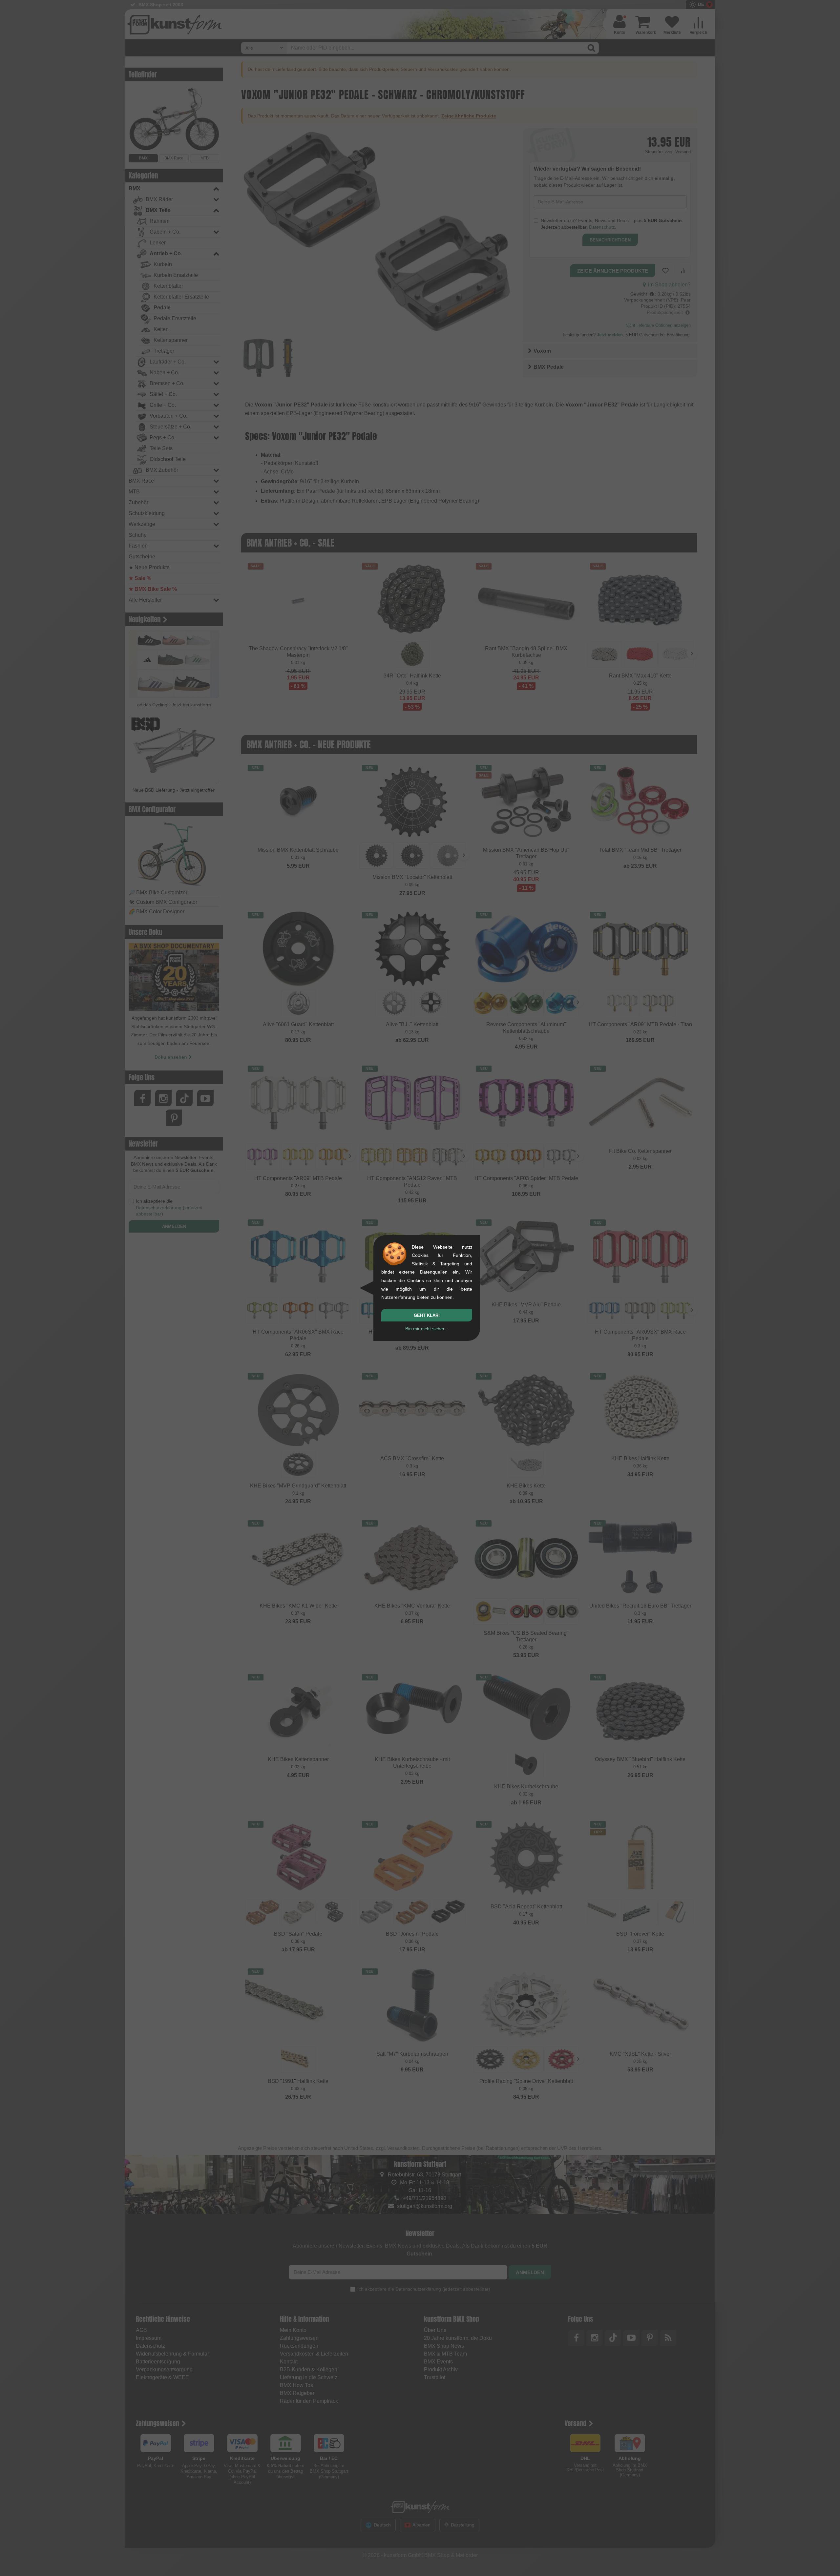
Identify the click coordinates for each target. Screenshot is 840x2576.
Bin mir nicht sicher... (427, 1329)
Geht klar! (427, 1315)
